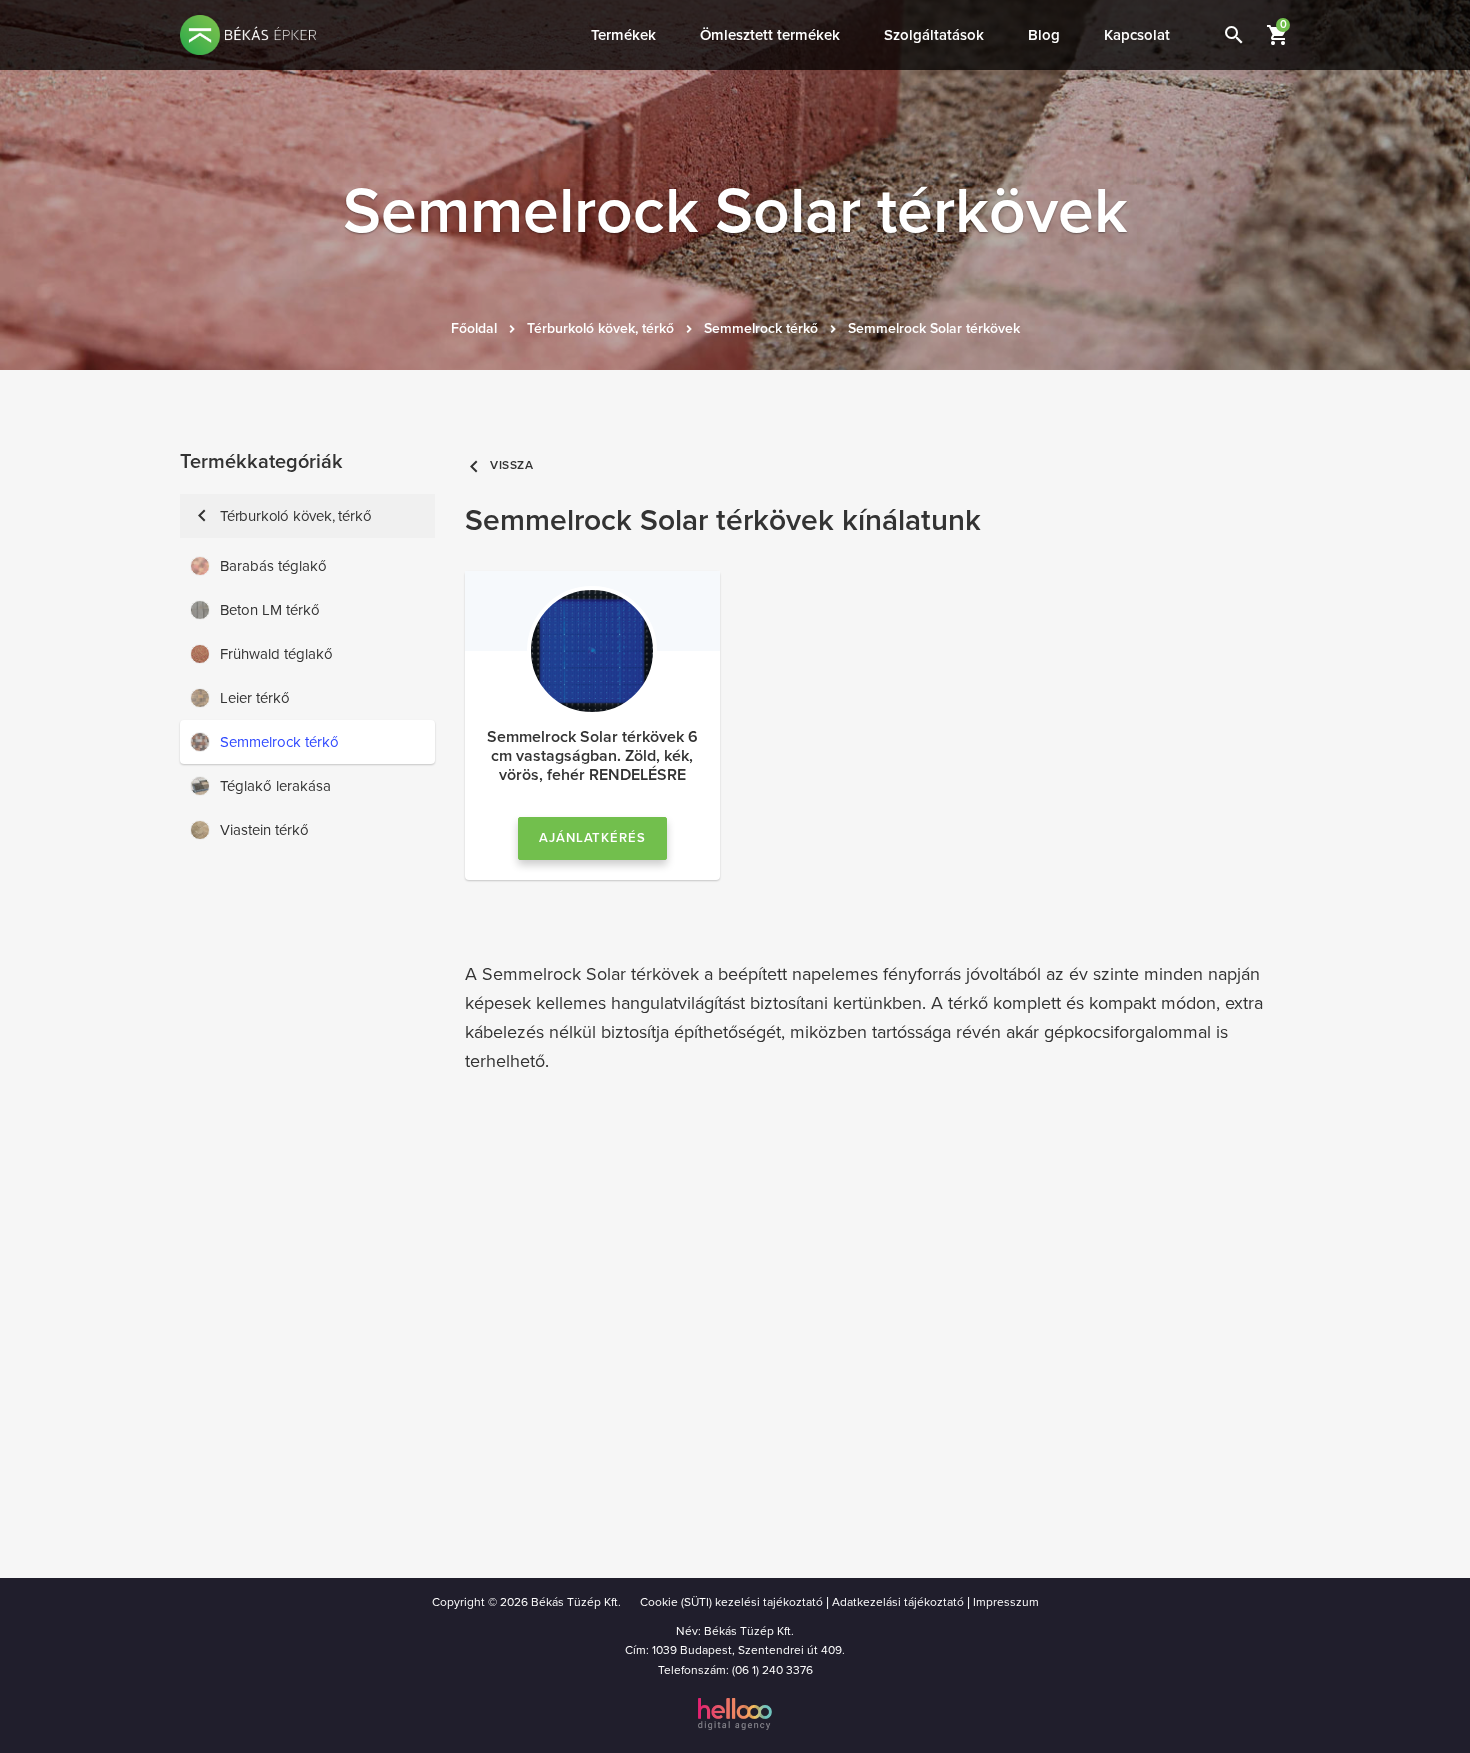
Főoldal (474, 328)
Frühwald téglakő (276, 654)
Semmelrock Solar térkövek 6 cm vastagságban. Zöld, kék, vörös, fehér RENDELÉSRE (592, 756)
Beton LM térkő (270, 610)
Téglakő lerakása (275, 786)
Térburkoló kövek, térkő (600, 328)
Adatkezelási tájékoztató (898, 1602)
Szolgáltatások (934, 35)
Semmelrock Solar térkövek (934, 328)
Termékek (623, 35)
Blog (1044, 35)
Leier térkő (255, 698)
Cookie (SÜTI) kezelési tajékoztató (731, 1602)
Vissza (499, 465)
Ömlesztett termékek (770, 35)
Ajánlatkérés (593, 838)
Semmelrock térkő (761, 328)
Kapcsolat (1137, 35)
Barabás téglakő (273, 566)
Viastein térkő (264, 830)
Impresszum (1006, 1602)
